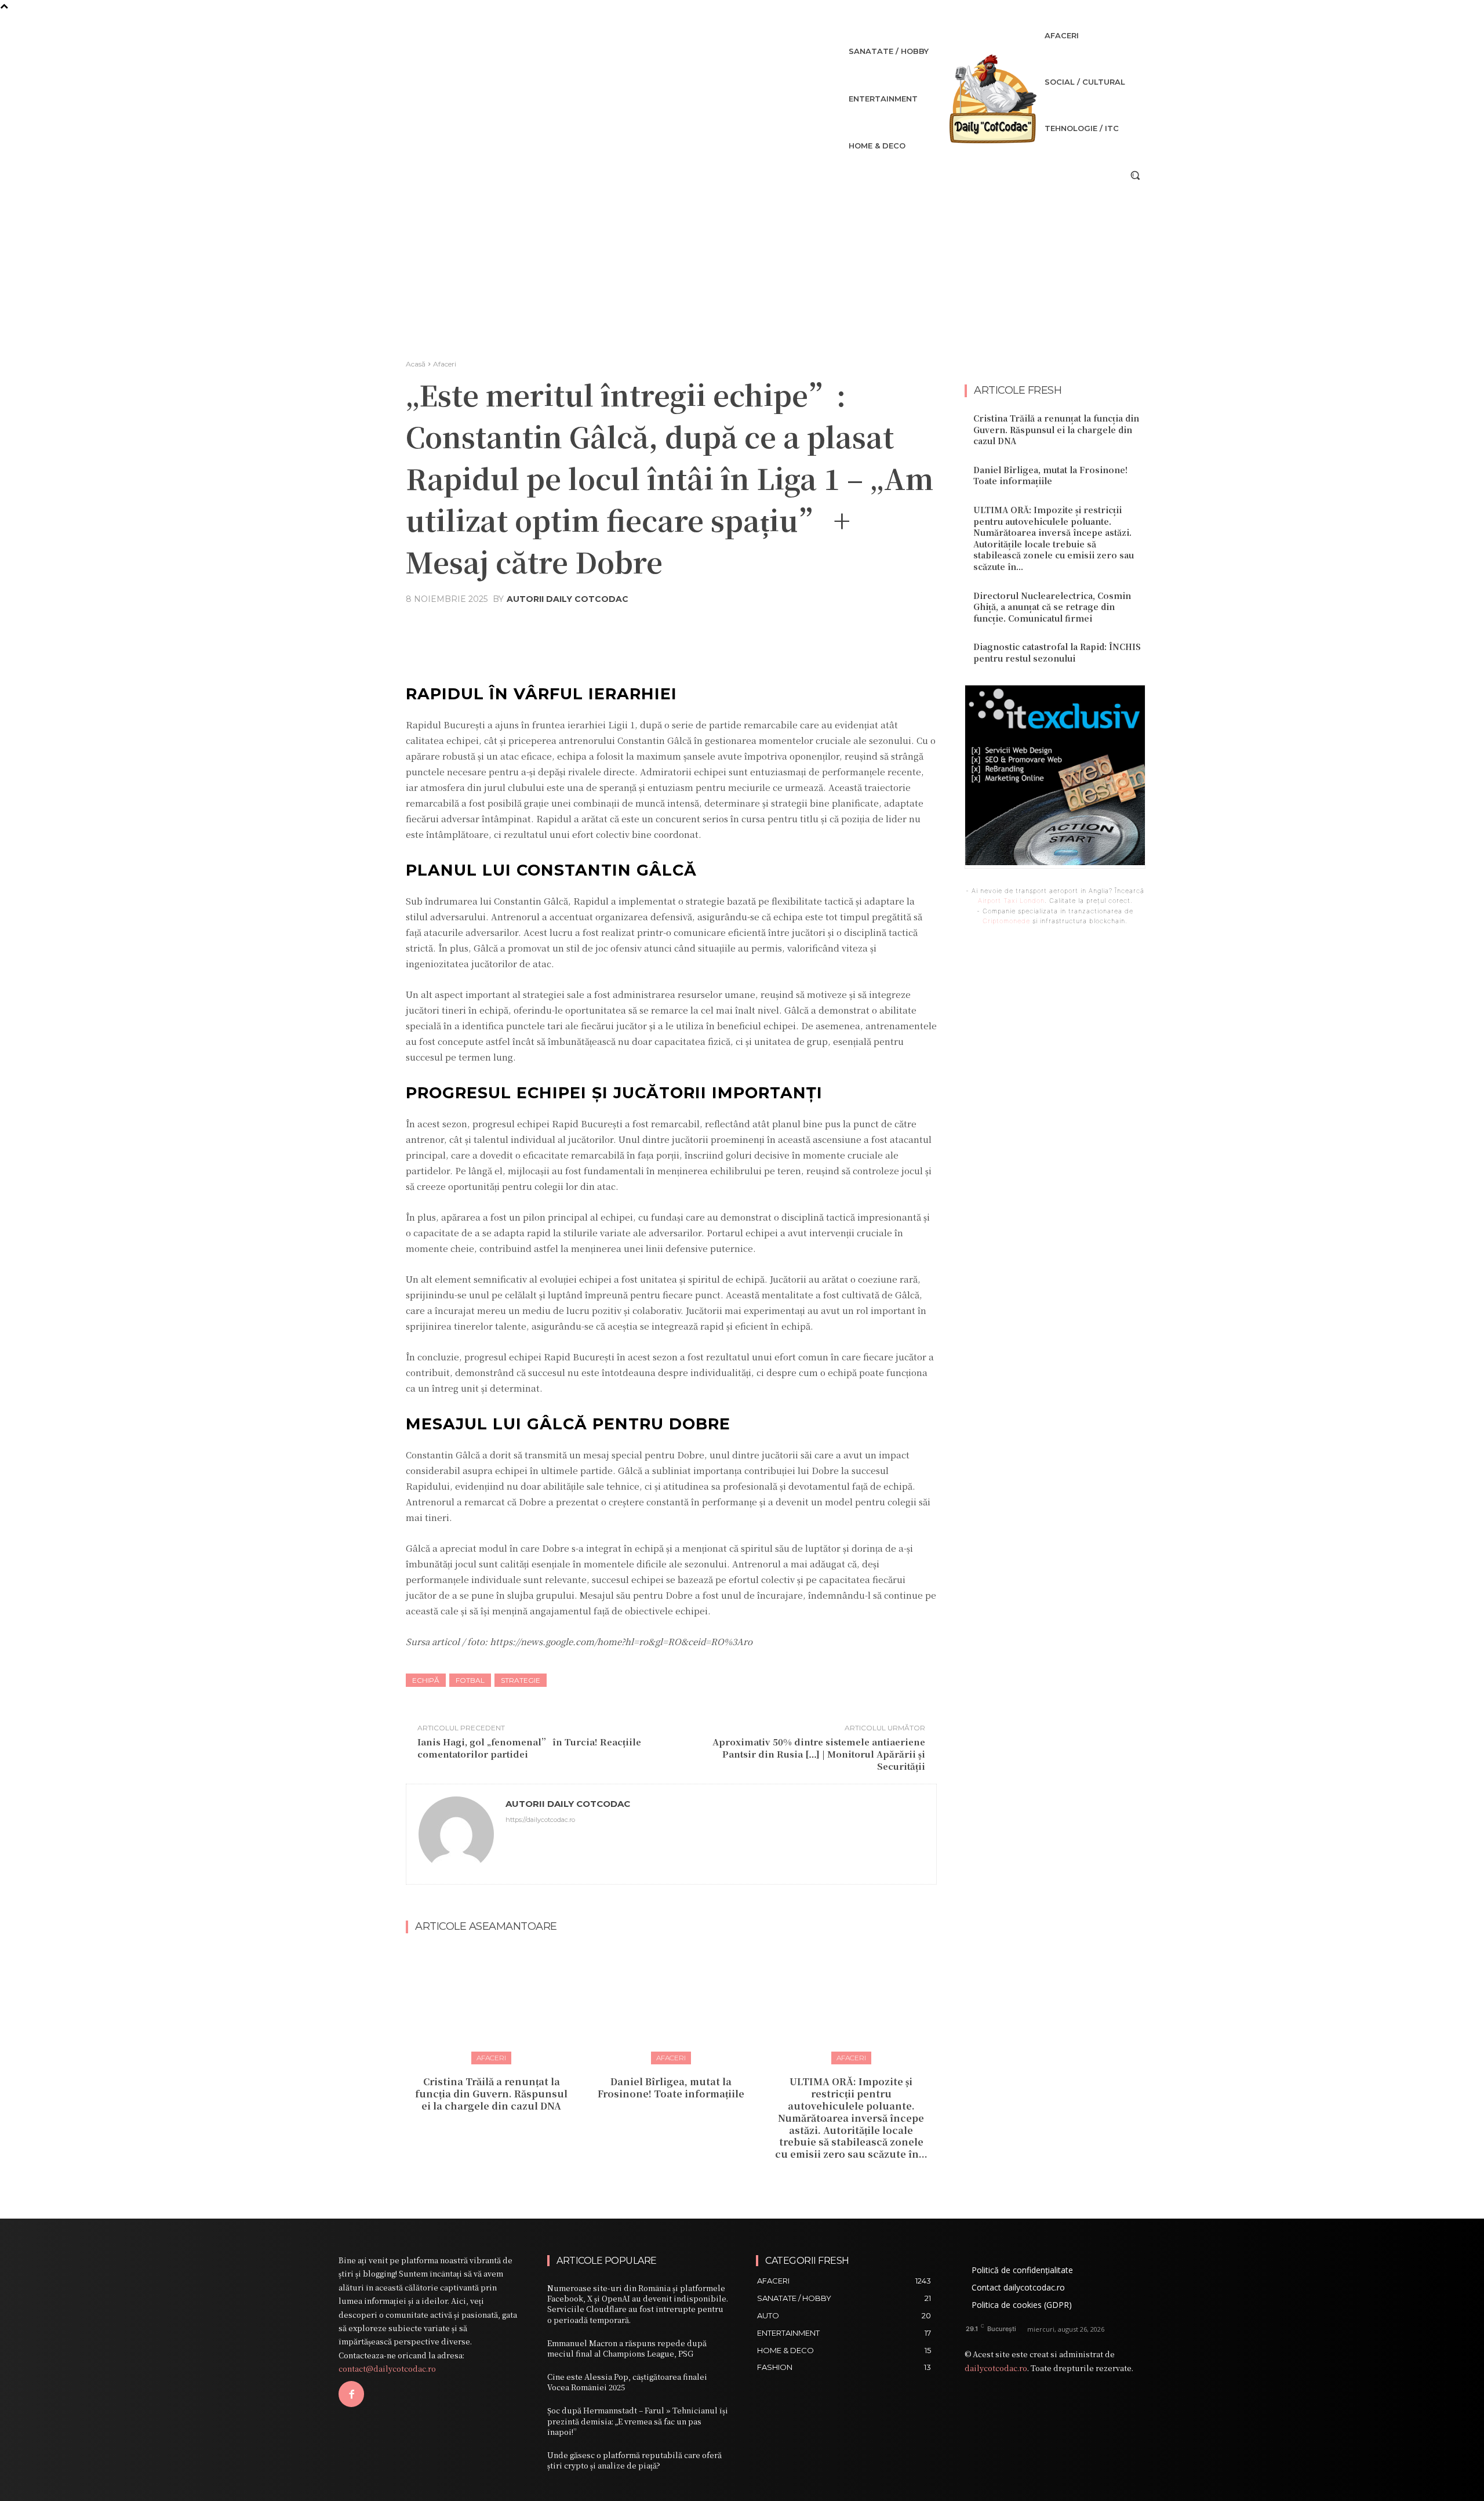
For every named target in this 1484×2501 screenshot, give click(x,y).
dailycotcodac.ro (996, 2368)
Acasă (416, 364)
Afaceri (445, 364)
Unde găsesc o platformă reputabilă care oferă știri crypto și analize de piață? (634, 2460)
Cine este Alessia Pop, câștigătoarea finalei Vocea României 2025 (627, 2382)
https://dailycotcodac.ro (540, 1820)
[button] (1135, 175)
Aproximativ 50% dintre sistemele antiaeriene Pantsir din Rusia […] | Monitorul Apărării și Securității (819, 1754)
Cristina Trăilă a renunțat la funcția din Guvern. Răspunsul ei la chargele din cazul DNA (491, 2094)
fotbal (470, 1680)
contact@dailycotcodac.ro (387, 2368)
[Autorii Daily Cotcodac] (456, 1834)
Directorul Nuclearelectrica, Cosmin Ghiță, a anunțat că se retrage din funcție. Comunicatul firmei (1052, 607)
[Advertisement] (742, 273)
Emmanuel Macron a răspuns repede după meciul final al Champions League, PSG (627, 2348)
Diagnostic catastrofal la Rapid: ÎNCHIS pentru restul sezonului (1057, 652)
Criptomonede (1006, 921)
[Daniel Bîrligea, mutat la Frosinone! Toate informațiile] (671, 2004)
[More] (780, 627)
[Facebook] (351, 2394)
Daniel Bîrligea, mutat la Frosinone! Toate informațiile (671, 2088)
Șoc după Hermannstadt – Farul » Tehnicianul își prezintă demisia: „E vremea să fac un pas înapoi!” (638, 2421)
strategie (521, 1680)
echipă (426, 1680)
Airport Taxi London (1011, 901)
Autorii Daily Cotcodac (568, 599)
